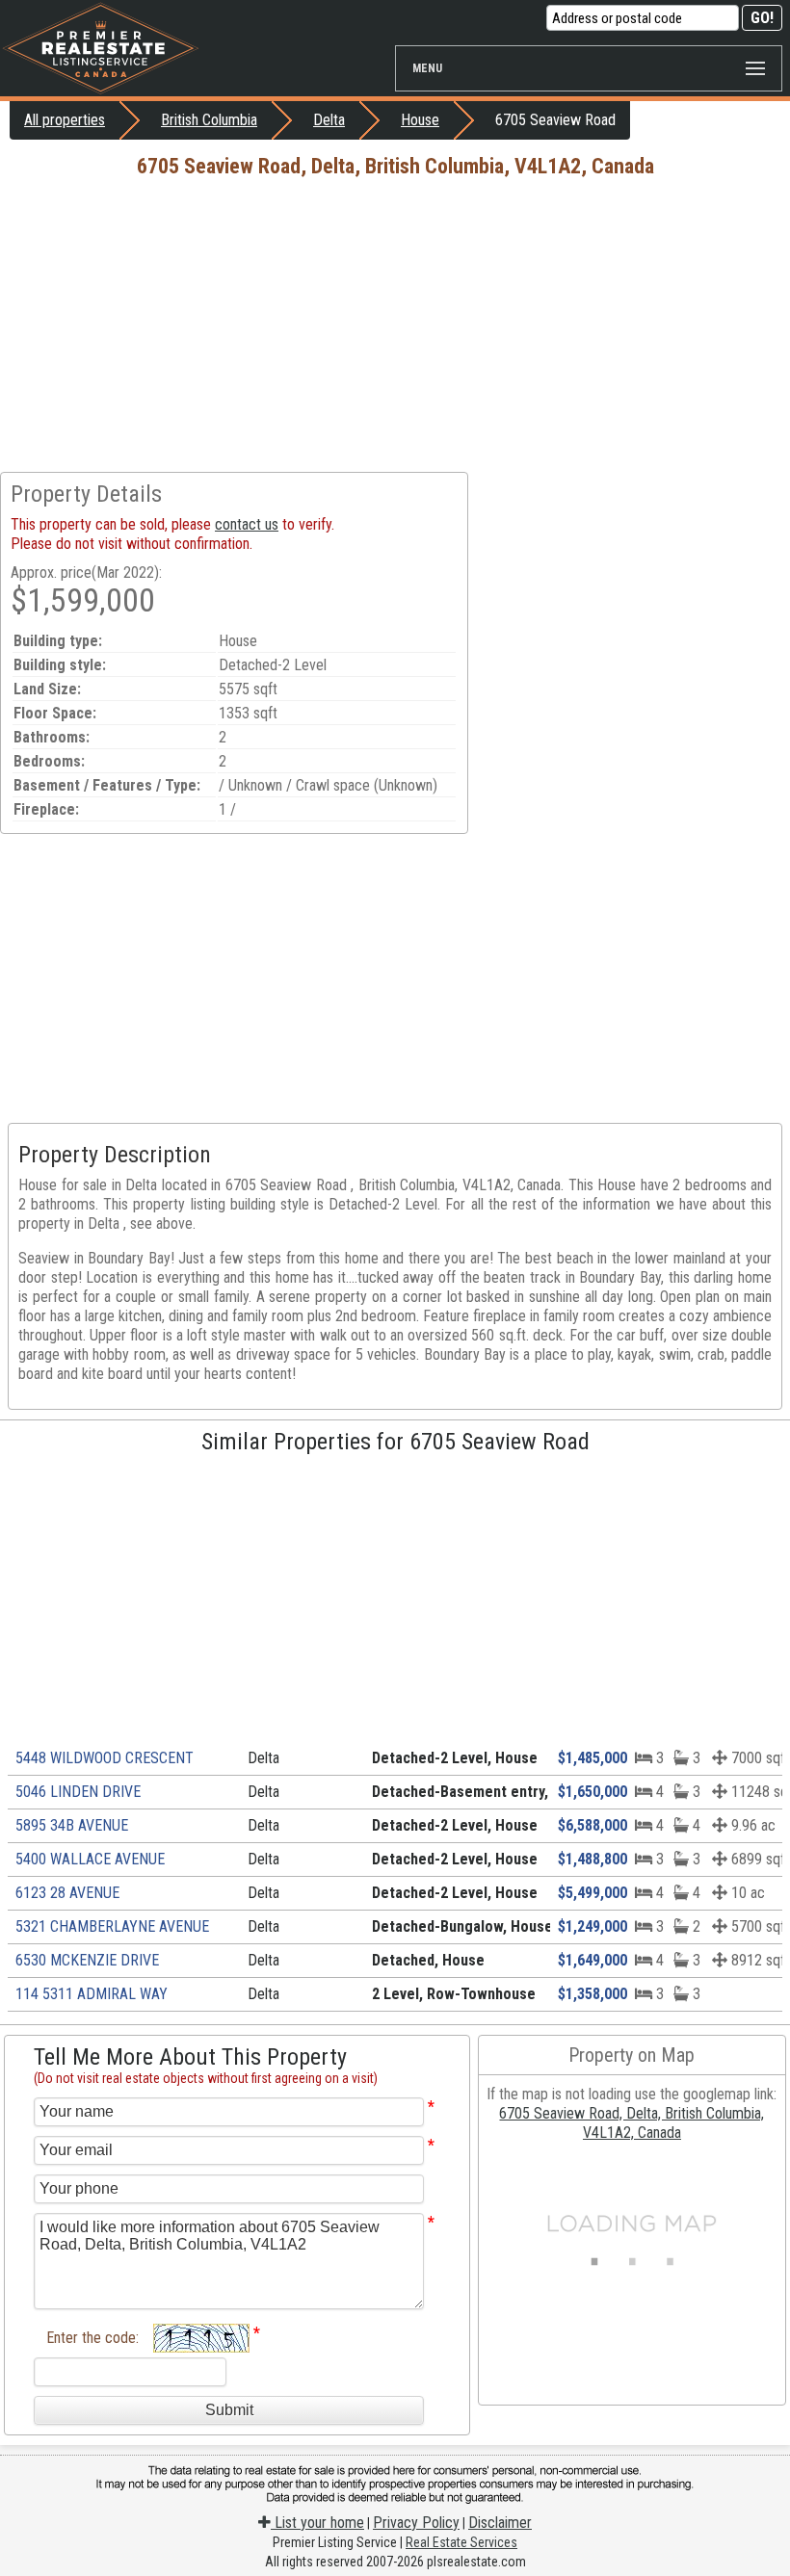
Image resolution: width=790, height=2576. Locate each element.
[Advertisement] (395, 327)
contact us (247, 524)
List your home (317, 2523)
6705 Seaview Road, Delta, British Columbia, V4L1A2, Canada (632, 2123)
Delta (329, 120)
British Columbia (209, 120)
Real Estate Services (461, 2542)
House (420, 120)
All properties (65, 120)
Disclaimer (500, 2523)
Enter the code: (92, 2338)
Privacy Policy (416, 2523)
